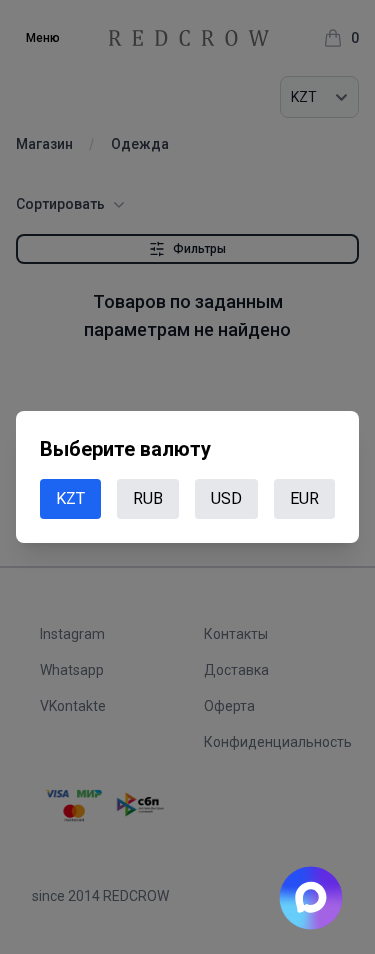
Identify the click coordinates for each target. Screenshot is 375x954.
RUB (148, 498)
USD (226, 498)
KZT (70, 498)
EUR (304, 498)
